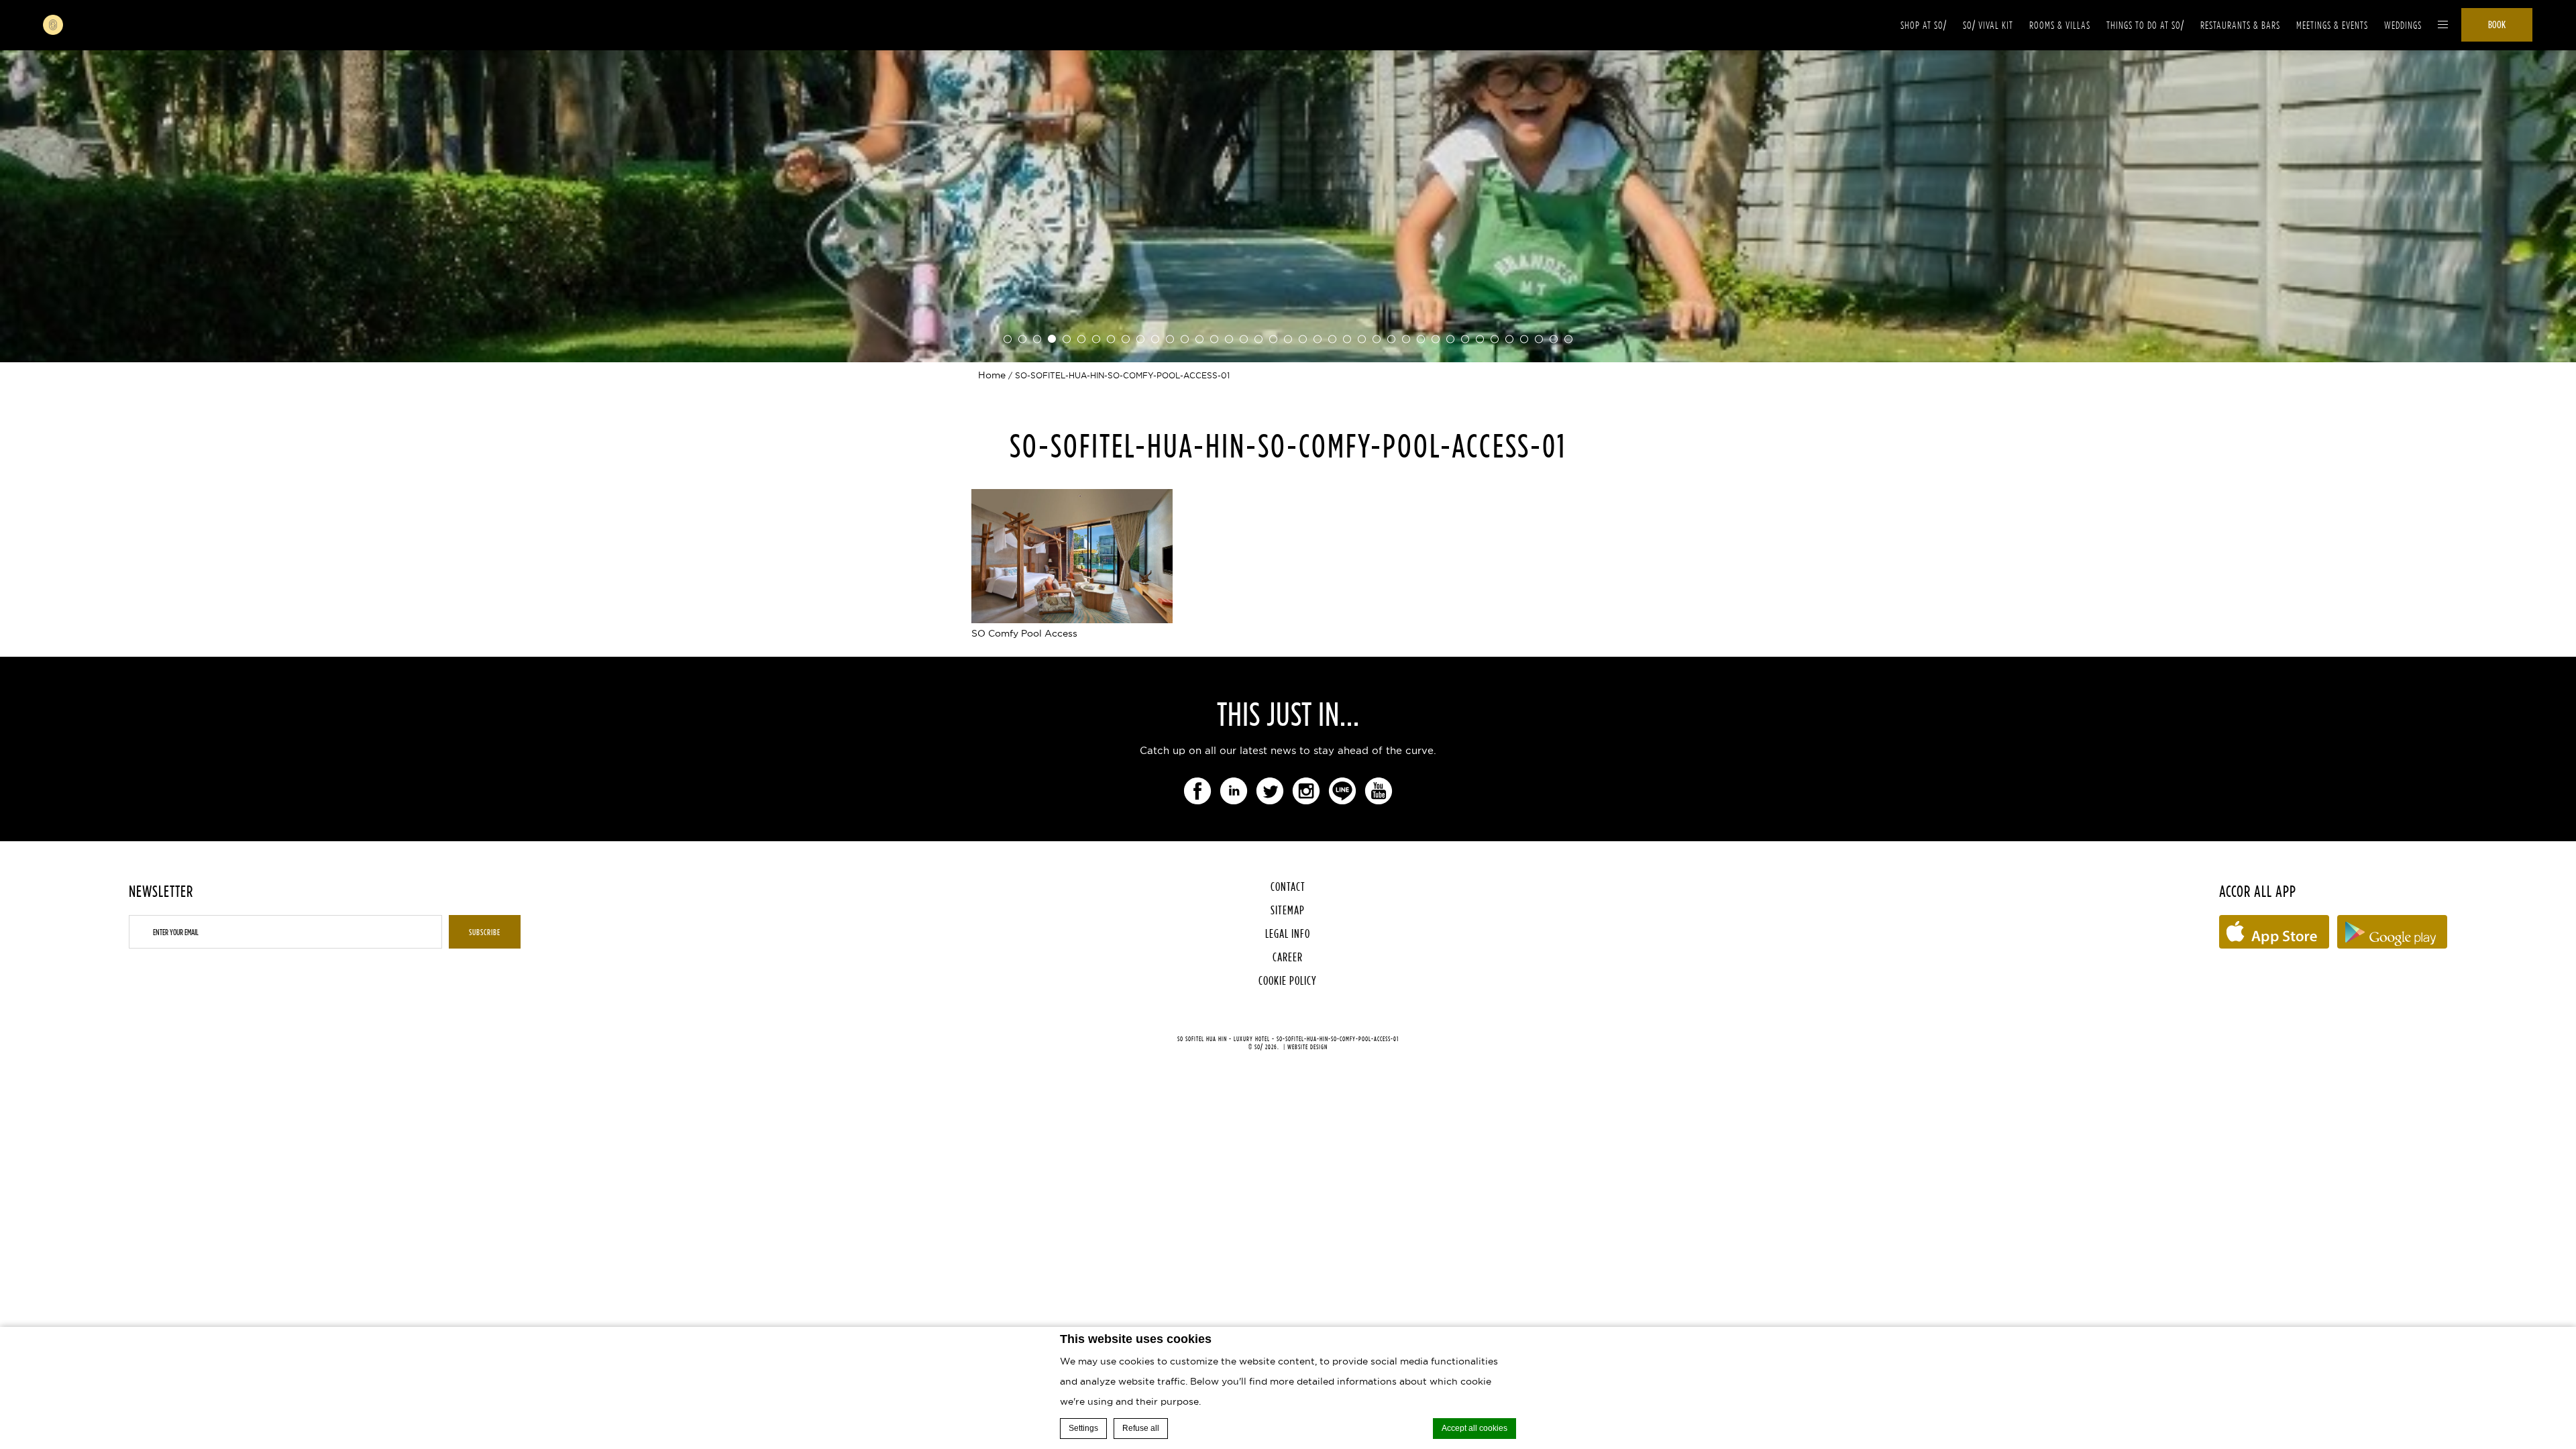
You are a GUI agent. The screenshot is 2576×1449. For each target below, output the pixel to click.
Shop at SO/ (1924, 25)
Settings (1083, 1428)
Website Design (1307, 1047)
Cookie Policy (1288, 980)
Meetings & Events (2332, 25)
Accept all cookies (1474, 1428)
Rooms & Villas (2060, 25)
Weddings (2403, 25)
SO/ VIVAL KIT (1988, 25)
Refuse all (1141, 1428)
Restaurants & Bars (2240, 25)
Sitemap (1288, 910)
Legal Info (1288, 933)
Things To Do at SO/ (2145, 25)
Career (1288, 957)
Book (2497, 24)
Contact (1288, 887)
